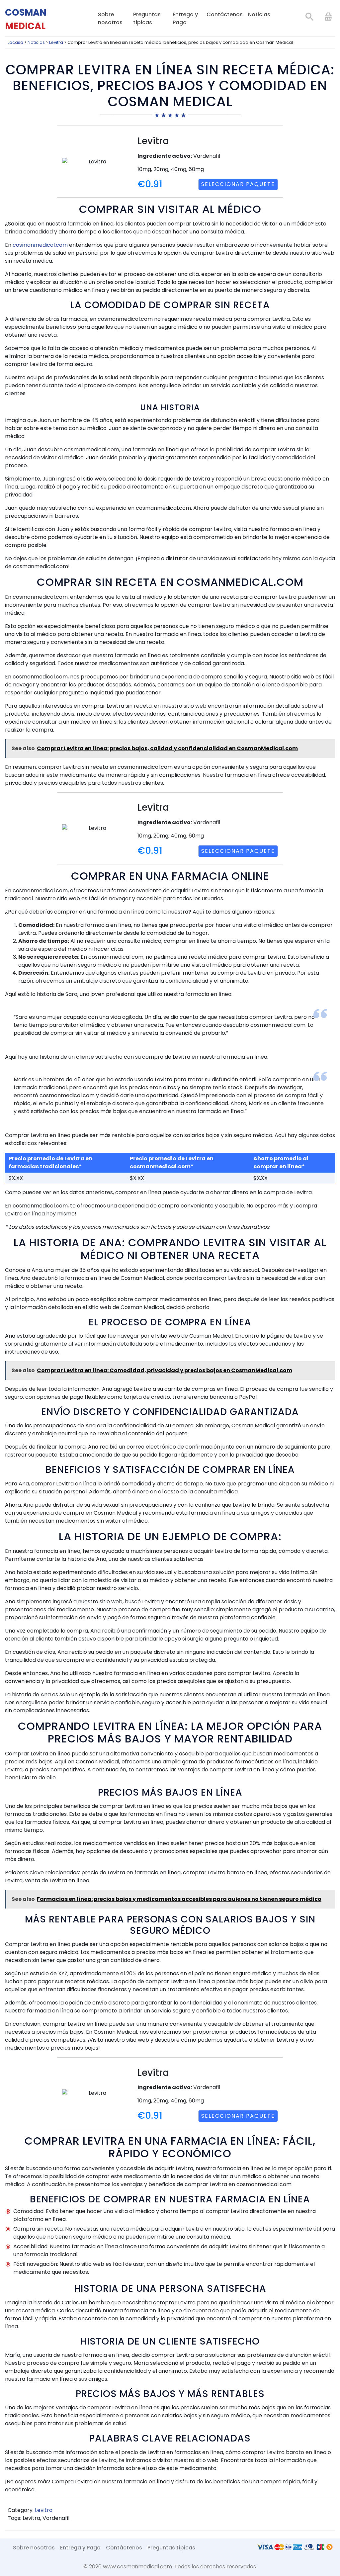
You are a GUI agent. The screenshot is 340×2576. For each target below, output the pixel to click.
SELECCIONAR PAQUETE (238, 184)
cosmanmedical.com (40, 245)
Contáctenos (225, 14)
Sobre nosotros (110, 18)
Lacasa (15, 42)
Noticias (259, 14)
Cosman (26, 19)
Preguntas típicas (147, 18)
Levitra (44, 2510)
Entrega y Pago (185, 18)
